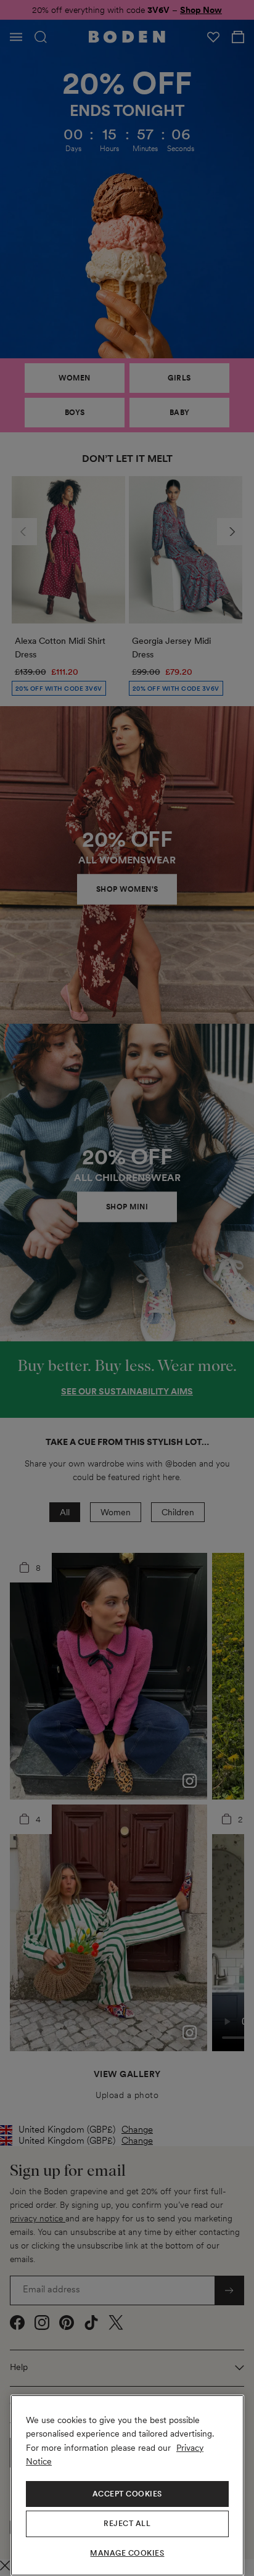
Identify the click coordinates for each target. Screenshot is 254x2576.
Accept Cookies (127, 2494)
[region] (127, 2485)
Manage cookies (127, 2553)
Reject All (127, 2524)
